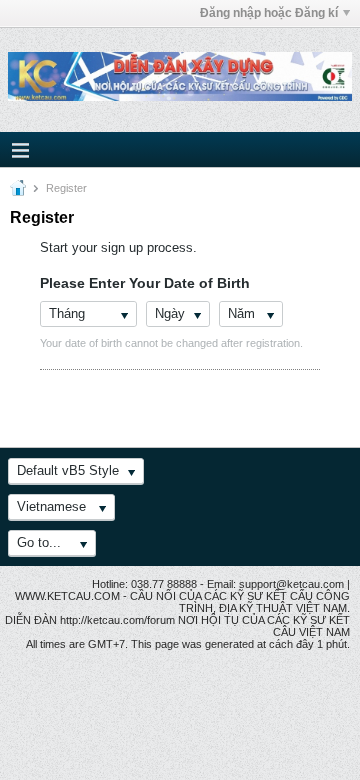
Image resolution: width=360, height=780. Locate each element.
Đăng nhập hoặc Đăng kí (269, 13)
